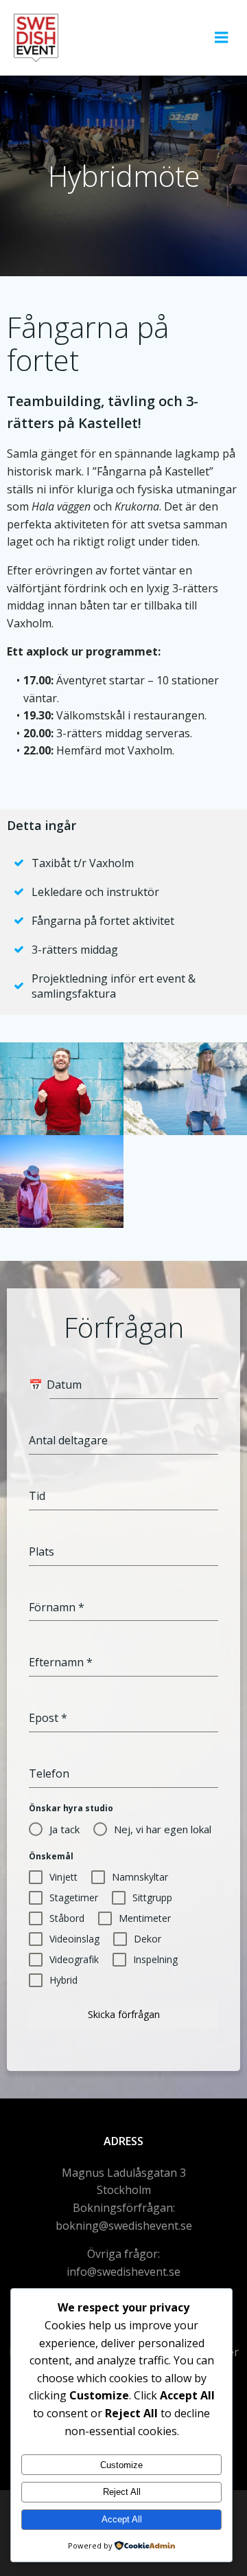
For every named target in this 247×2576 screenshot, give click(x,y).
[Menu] (222, 38)
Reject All (122, 2492)
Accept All (122, 2519)
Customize (121, 2465)
